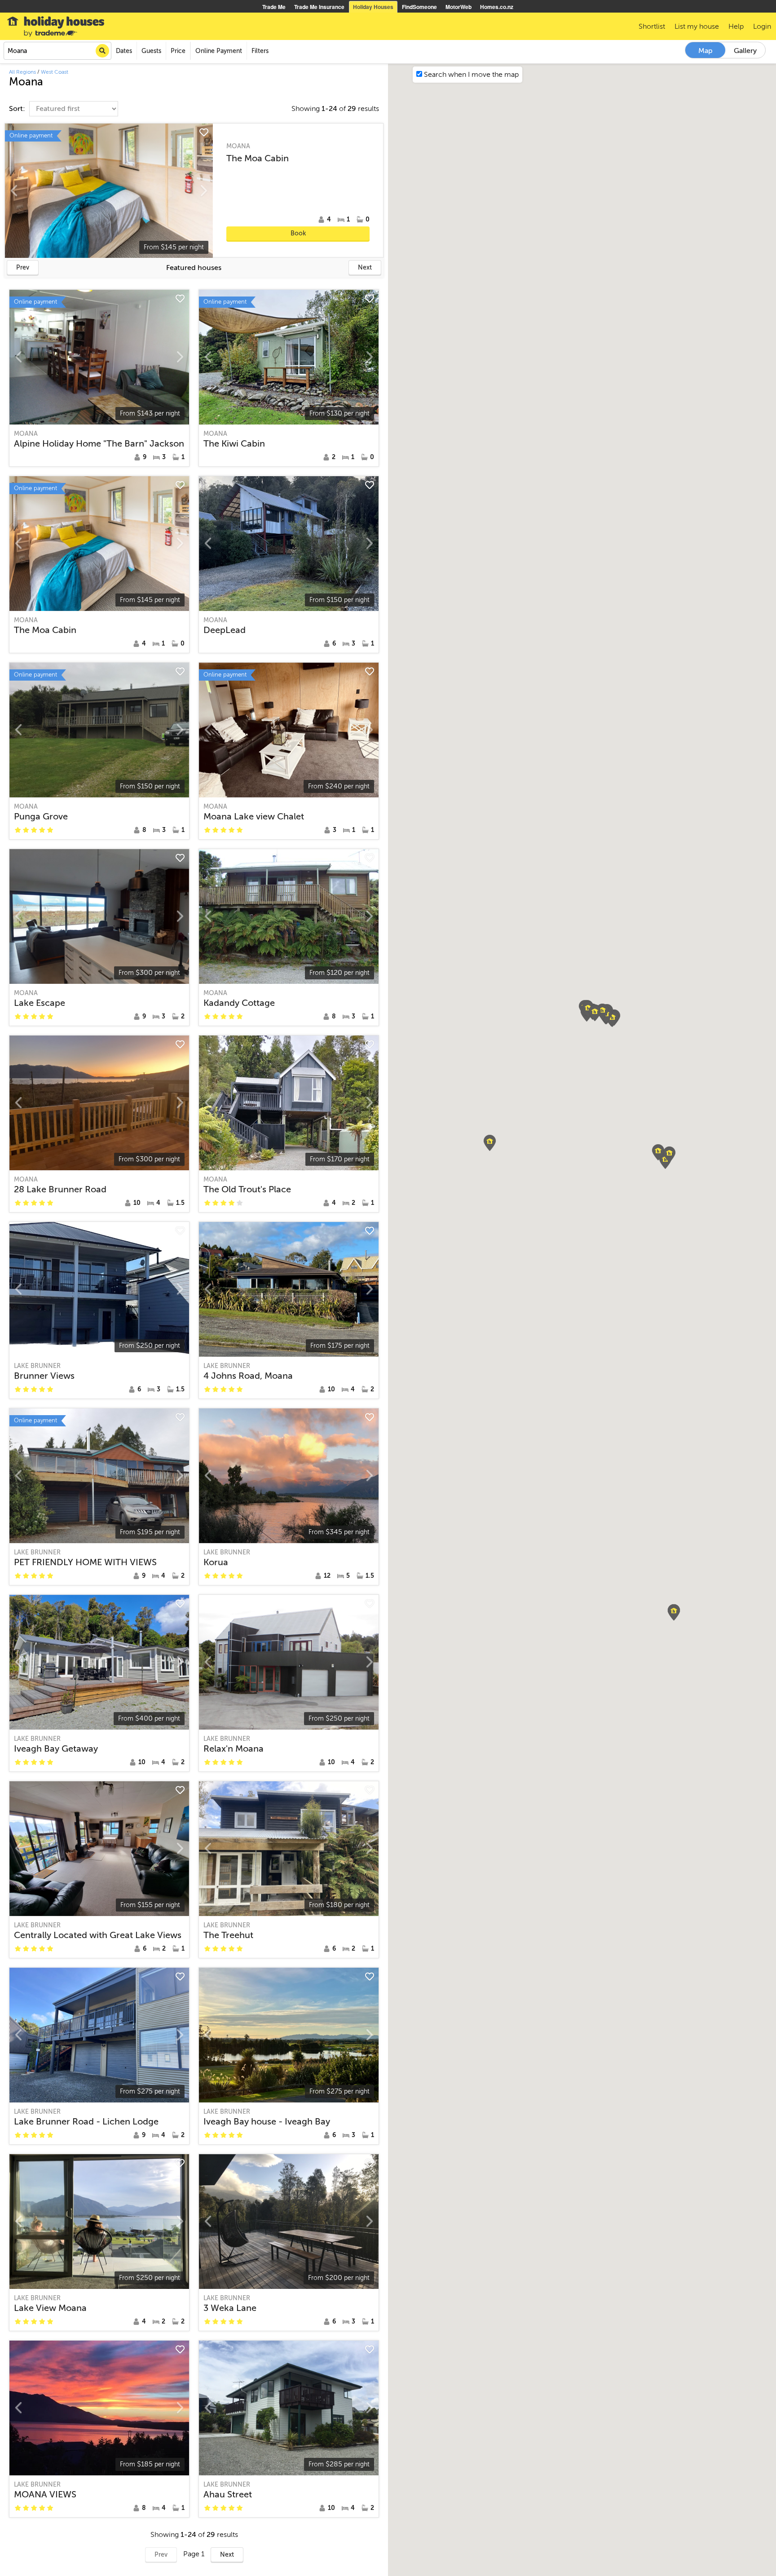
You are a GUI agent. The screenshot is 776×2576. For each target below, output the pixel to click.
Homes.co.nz (497, 7)
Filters (260, 51)
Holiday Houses (373, 7)
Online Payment (219, 51)
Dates (124, 51)
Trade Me (274, 7)
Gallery (745, 51)
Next (365, 268)
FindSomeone (419, 7)
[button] (674, 1612)
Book (298, 233)
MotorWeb (459, 7)
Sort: (18, 109)
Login (762, 27)
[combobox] (57, 51)
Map (705, 51)
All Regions (22, 72)
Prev (23, 268)
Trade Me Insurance (319, 7)
